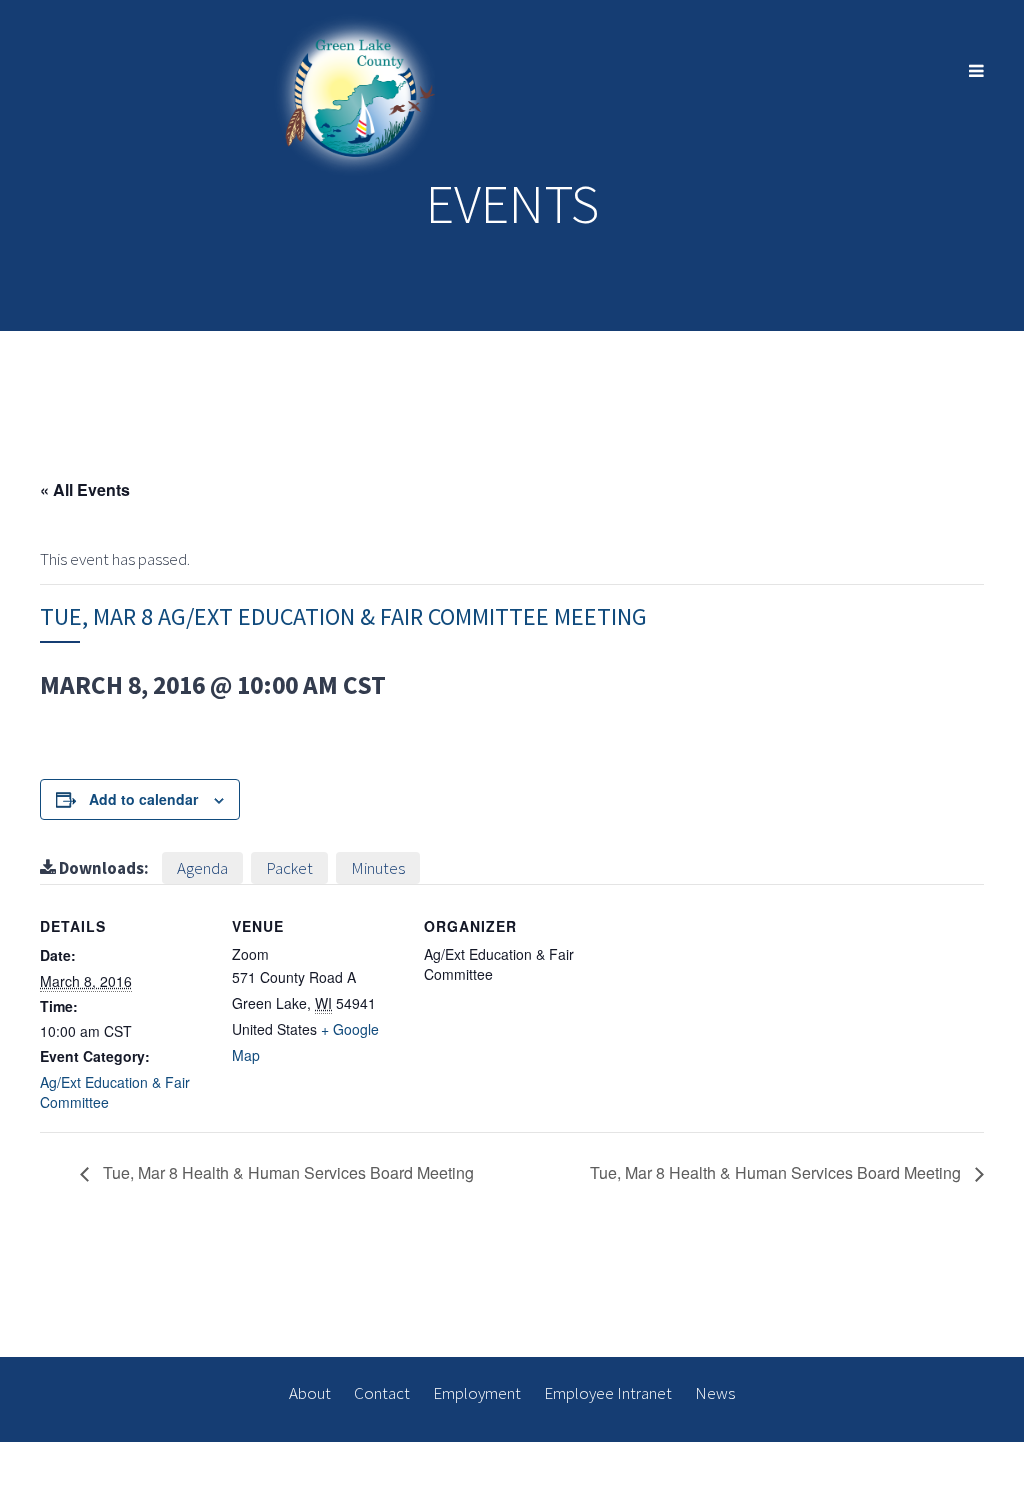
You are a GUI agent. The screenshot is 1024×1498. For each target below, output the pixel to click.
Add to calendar (143, 799)
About (310, 1393)
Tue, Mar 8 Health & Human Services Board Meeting (286, 1172)
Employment (477, 1393)
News (715, 1393)
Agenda (202, 868)
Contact (382, 1393)
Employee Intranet (608, 1393)
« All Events (85, 489)
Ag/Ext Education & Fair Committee (115, 1092)
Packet (289, 868)
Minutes (378, 868)
